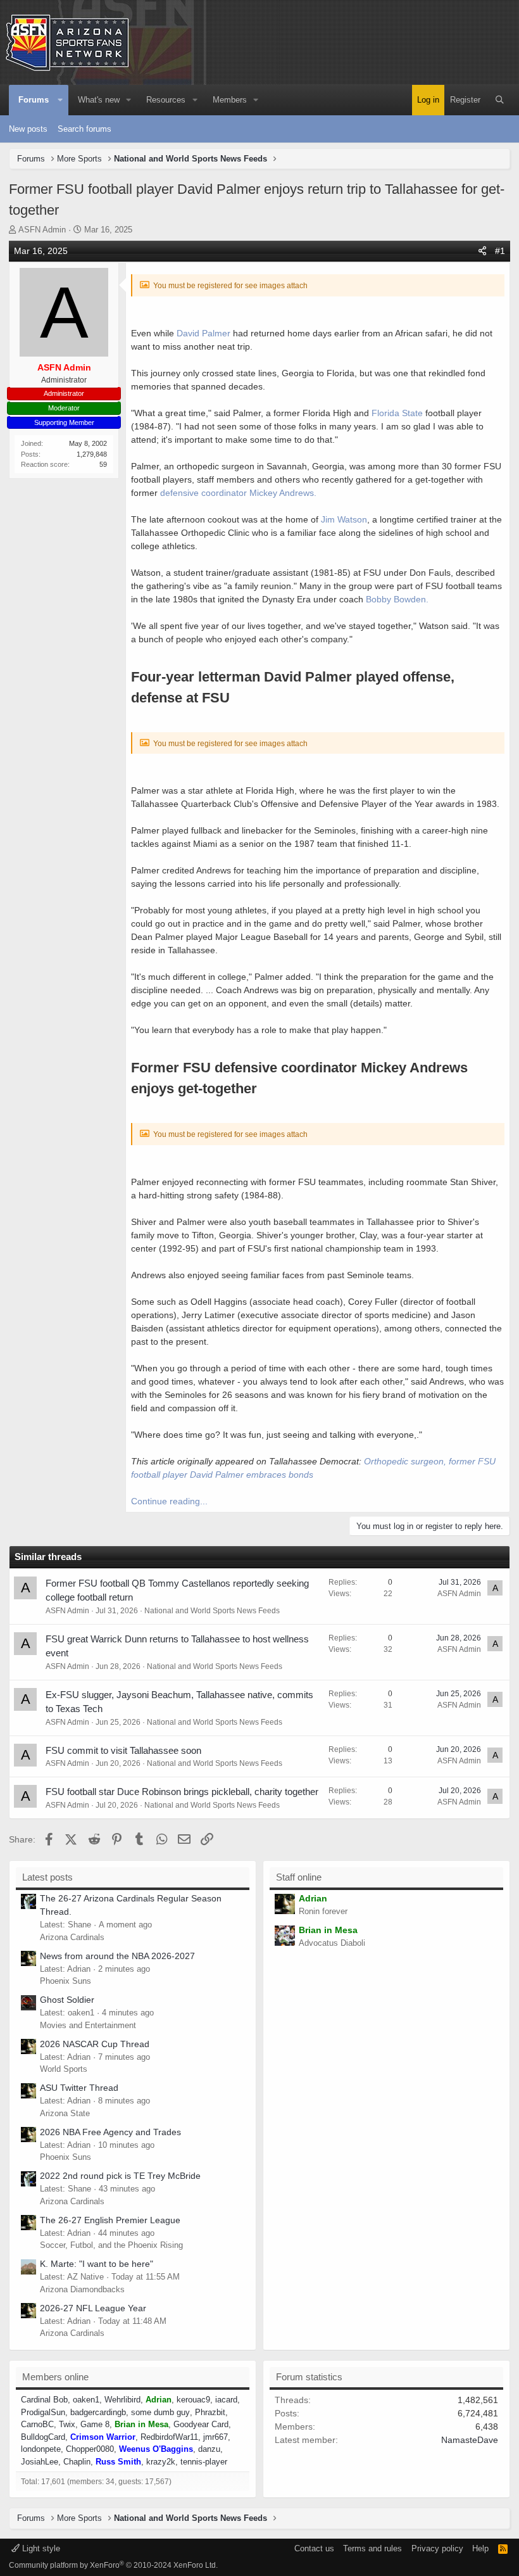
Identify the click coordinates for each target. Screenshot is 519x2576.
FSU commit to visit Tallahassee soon (123, 1750)
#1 (500, 251)
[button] (60, 100)
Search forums (84, 129)
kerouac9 (193, 2400)
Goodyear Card (201, 2424)
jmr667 (216, 2437)
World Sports (64, 2069)
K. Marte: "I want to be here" (97, 2264)
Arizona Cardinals (72, 1937)
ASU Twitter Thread (79, 2088)
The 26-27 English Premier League (110, 2220)
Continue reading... (169, 1501)
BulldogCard (43, 2437)
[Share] (482, 251)
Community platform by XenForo (113, 2565)
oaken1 (86, 2400)
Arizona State (65, 2113)
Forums (34, 100)
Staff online (299, 1877)
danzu (209, 2449)
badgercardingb (98, 2412)
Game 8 (95, 2424)
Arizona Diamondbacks (82, 2289)
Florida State (397, 413)
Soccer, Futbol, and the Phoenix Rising (111, 2245)
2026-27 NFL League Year (93, 2308)
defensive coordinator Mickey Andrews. (238, 493)
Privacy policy (437, 2548)
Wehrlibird (122, 2400)
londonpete (41, 2449)
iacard (226, 2400)
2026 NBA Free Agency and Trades (110, 2132)
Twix (67, 2424)
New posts (28, 129)
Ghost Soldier (67, 2000)
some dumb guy (160, 2412)
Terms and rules (372, 2548)
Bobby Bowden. (397, 599)
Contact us (314, 2548)
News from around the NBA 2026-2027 (117, 1956)
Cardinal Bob (44, 2400)
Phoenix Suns (66, 1981)
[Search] (500, 100)
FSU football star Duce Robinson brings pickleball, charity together (182, 1792)
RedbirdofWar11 (169, 2437)
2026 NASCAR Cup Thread (95, 2044)
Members (230, 100)
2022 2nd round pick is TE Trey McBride (120, 2176)
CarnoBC (37, 2424)
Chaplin (77, 2462)
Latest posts (47, 1877)
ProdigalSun (43, 2412)
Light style (40, 2548)
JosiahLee (40, 2462)
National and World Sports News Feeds (212, 1611)
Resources (166, 100)
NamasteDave (470, 2440)
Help (480, 2548)
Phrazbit (210, 2412)
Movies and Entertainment (88, 2025)
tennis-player (204, 2462)
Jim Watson (343, 519)
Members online (55, 2377)
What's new (99, 100)
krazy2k (161, 2462)
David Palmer (205, 333)
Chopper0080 (90, 2449)
